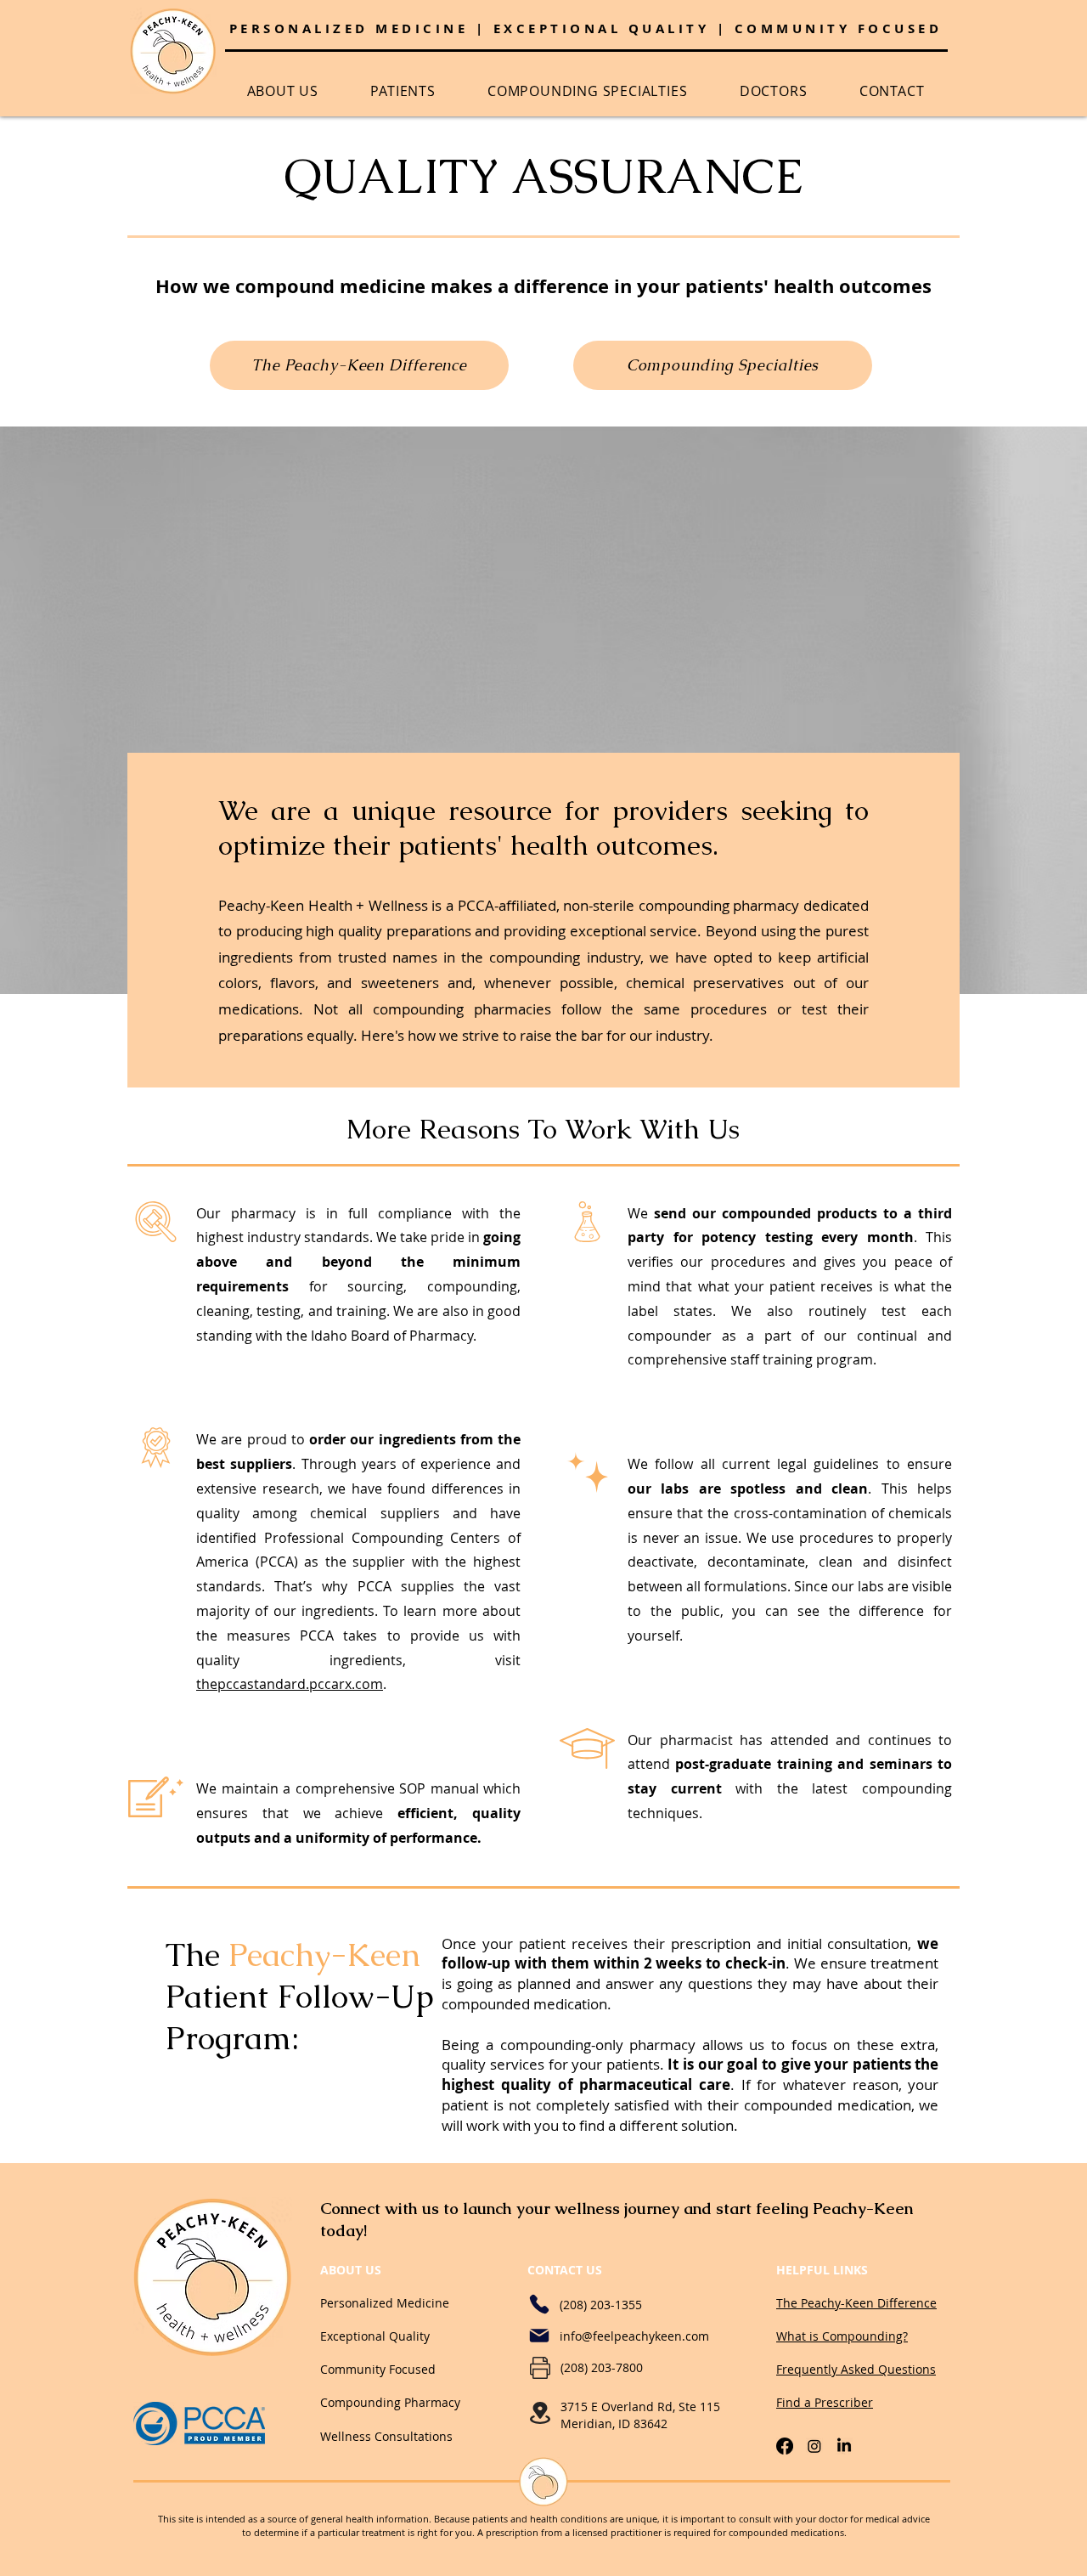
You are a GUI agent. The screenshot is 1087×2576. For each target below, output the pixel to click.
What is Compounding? (842, 2336)
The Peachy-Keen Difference (856, 2303)
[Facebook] (785, 2446)
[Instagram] (814, 2446)
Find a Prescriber (825, 2402)
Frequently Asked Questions (856, 2369)
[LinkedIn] (844, 2446)
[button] (283, 91)
